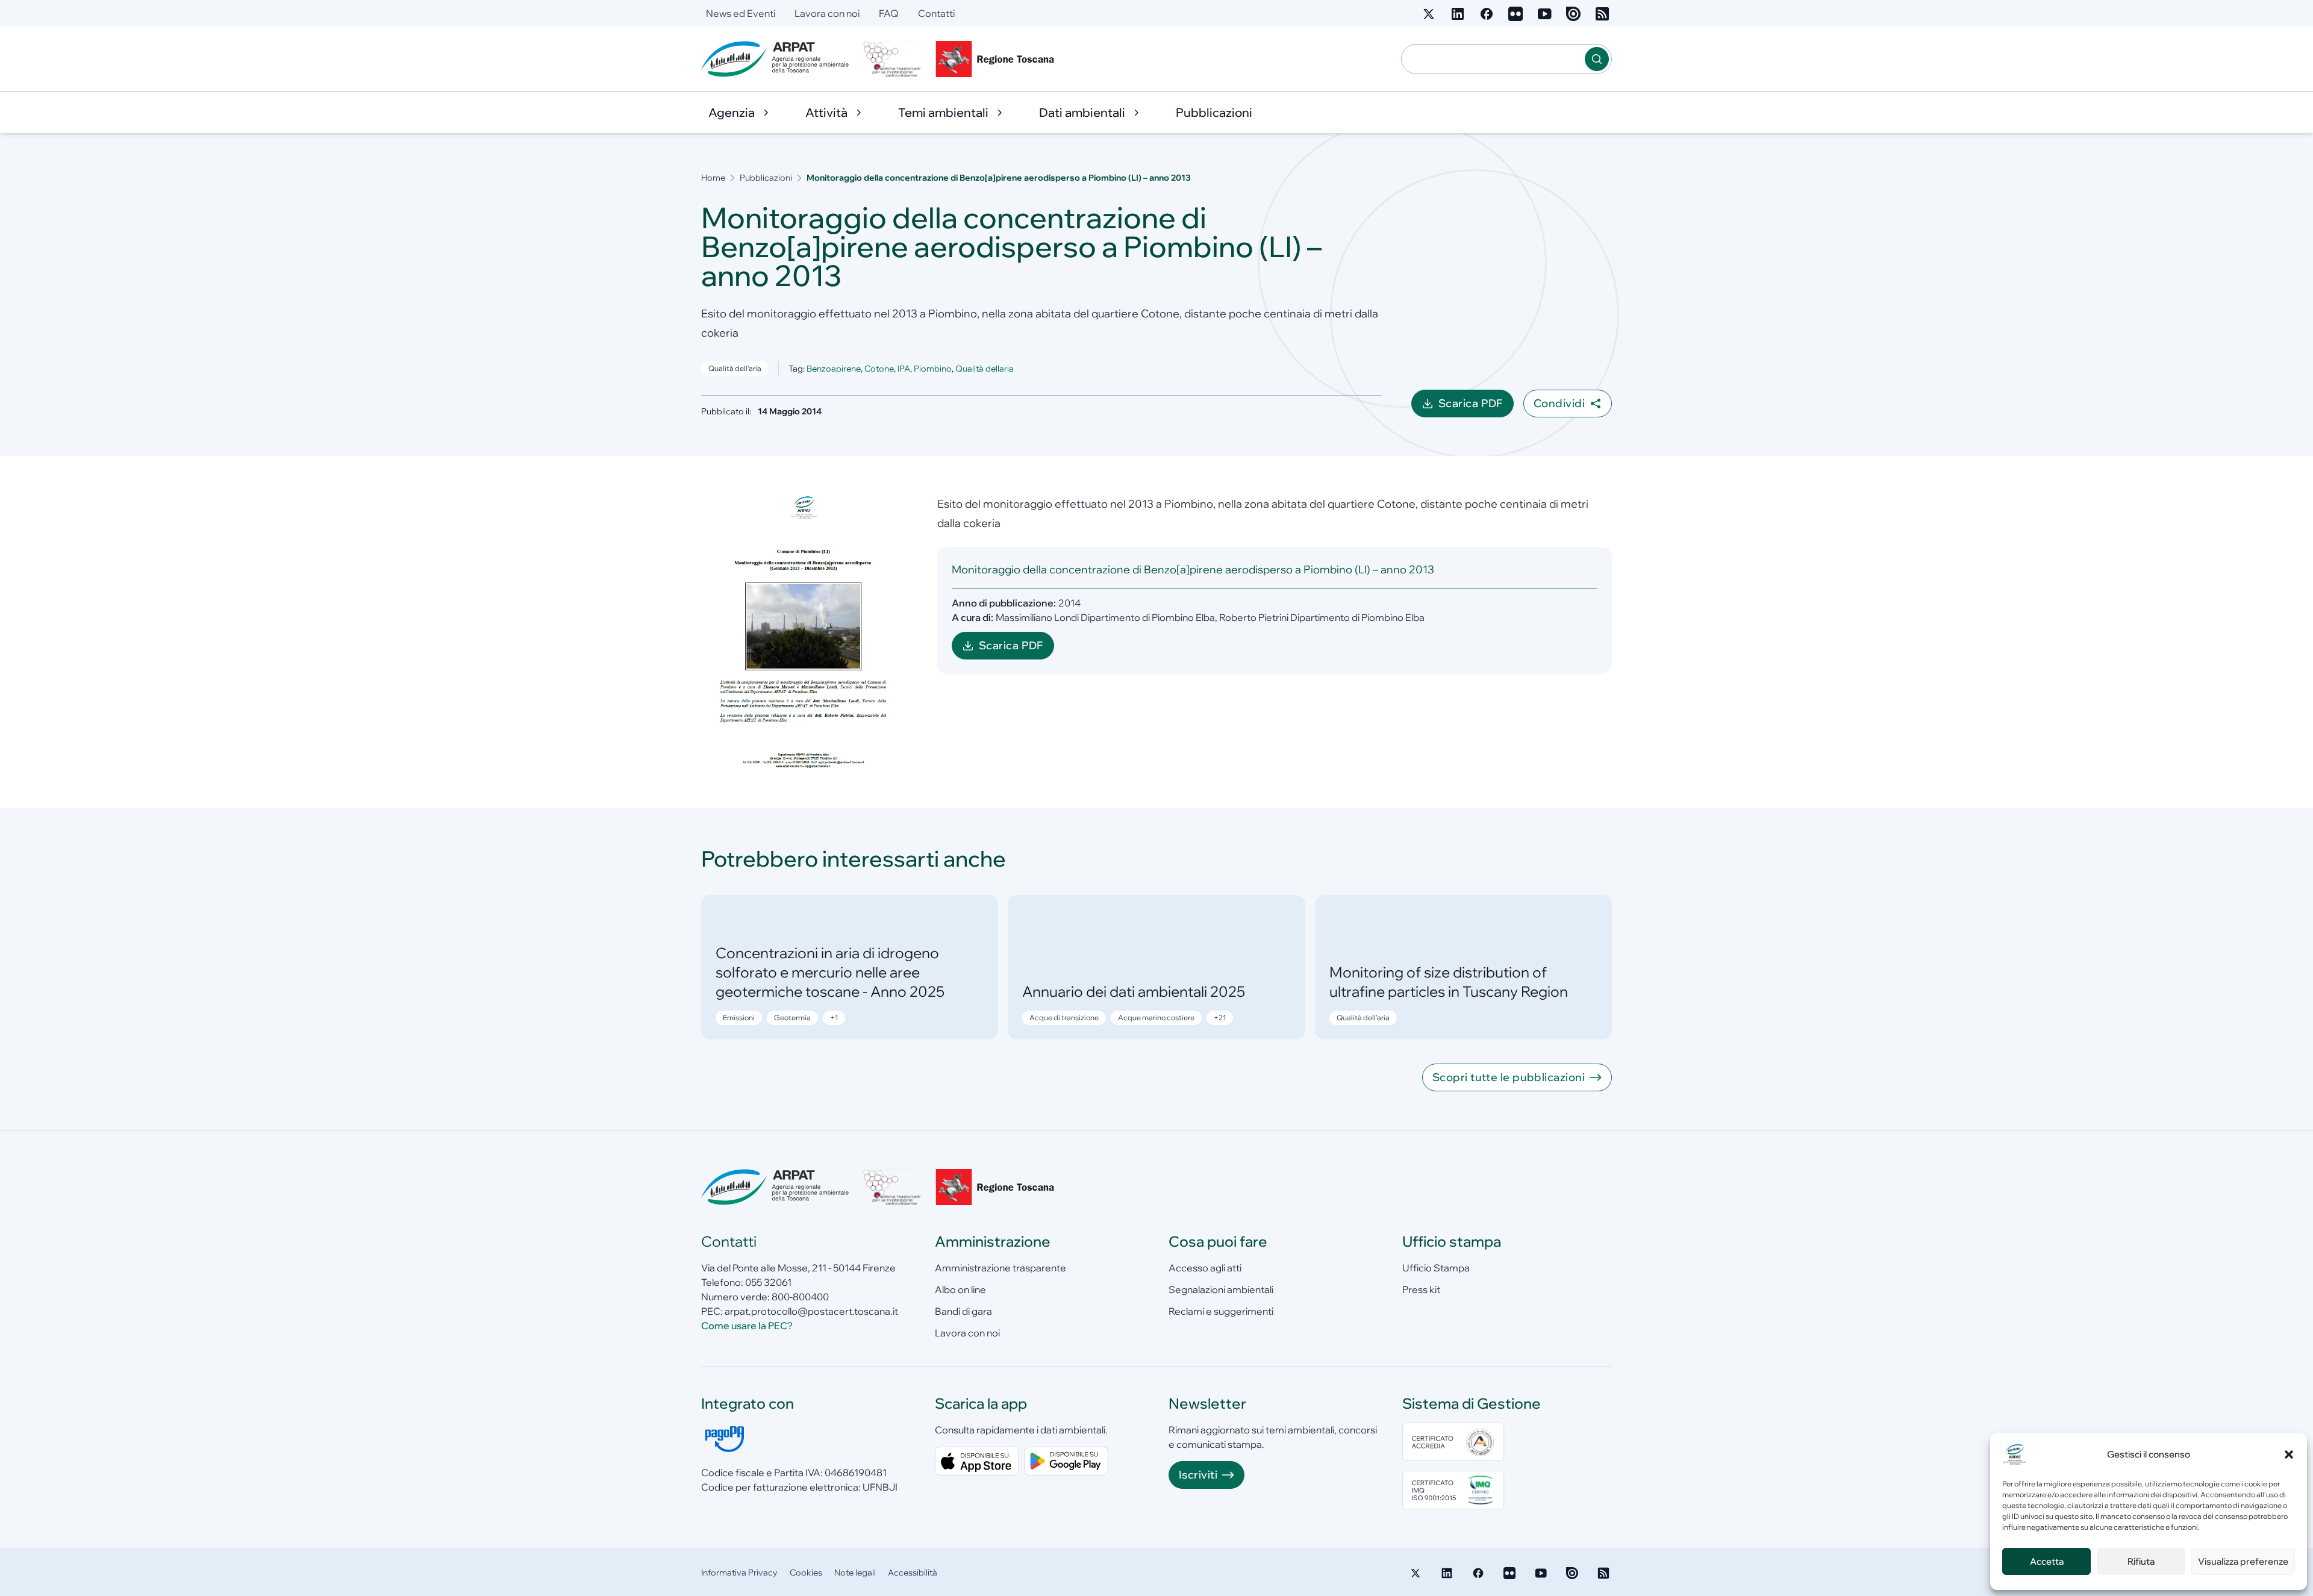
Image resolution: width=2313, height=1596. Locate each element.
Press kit (1421, 1289)
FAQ (889, 13)
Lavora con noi (827, 13)
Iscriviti (1198, 1475)
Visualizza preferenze (2243, 1561)
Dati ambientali (1082, 112)
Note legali (855, 1573)
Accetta (2047, 1561)
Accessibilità (913, 1573)
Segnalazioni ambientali (1221, 1289)
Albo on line (960, 1289)
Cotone (879, 369)
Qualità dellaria (985, 369)
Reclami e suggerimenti (1221, 1311)
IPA (904, 369)
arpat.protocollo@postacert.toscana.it (811, 1311)
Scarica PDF (1476, 407)
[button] (2289, 1454)
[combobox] (1493, 59)
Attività (826, 112)
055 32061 (768, 1282)
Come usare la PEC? (747, 1326)
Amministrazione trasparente (1000, 1268)
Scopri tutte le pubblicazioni (1509, 1077)
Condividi (1559, 403)
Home (713, 178)
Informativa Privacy (739, 1573)
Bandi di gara (963, 1311)
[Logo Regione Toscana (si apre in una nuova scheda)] (997, 59)
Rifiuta (2141, 1561)
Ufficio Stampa (1436, 1268)
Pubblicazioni (1214, 112)
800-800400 (800, 1297)
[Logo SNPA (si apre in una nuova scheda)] (892, 59)
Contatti (936, 13)
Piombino (933, 369)
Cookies (806, 1573)
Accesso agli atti (1205, 1268)
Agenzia (732, 112)
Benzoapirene (834, 369)
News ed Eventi (741, 13)
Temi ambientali (943, 112)
